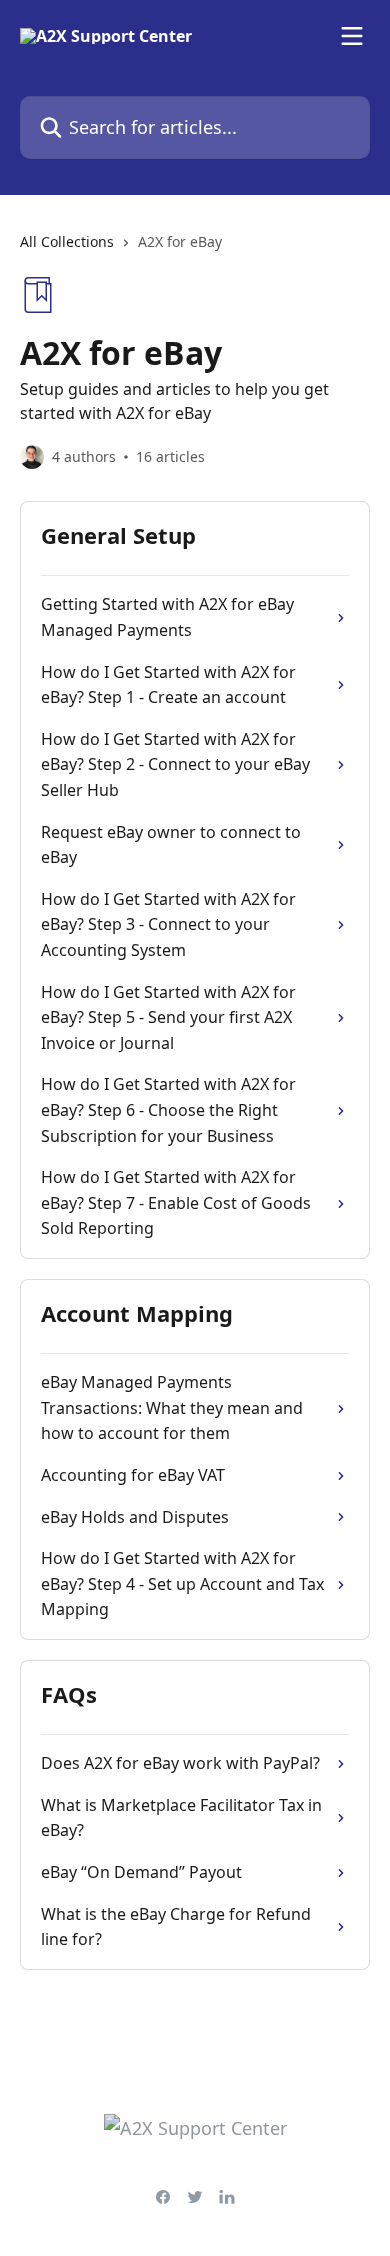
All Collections (67, 241)
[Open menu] (352, 36)
